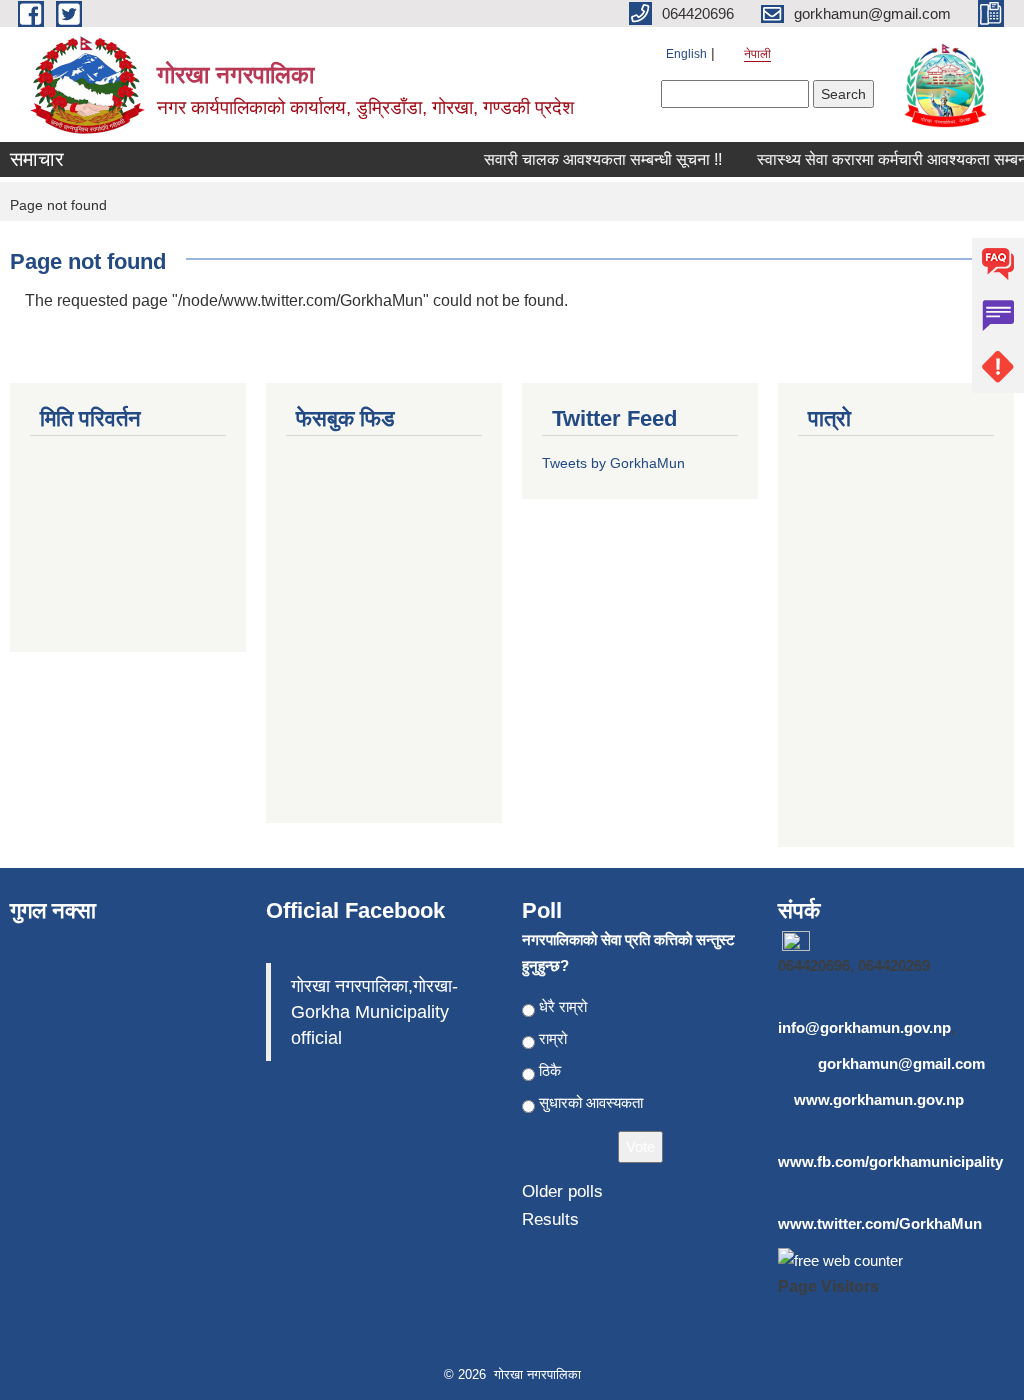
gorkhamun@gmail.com (901, 1063)
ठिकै (550, 1070)
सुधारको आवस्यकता (591, 1102)
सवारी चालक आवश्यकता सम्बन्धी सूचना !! (595, 159)
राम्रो (553, 1038)
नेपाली (757, 54)
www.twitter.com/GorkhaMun (880, 1223)
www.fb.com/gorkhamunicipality (890, 1161)
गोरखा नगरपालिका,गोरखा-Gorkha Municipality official (374, 1012)
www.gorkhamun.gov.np (879, 1099)
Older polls (562, 1191)
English (686, 54)
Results (550, 1219)
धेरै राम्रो (563, 1006)
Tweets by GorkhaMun (613, 463)
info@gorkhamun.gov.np (864, 1027)
